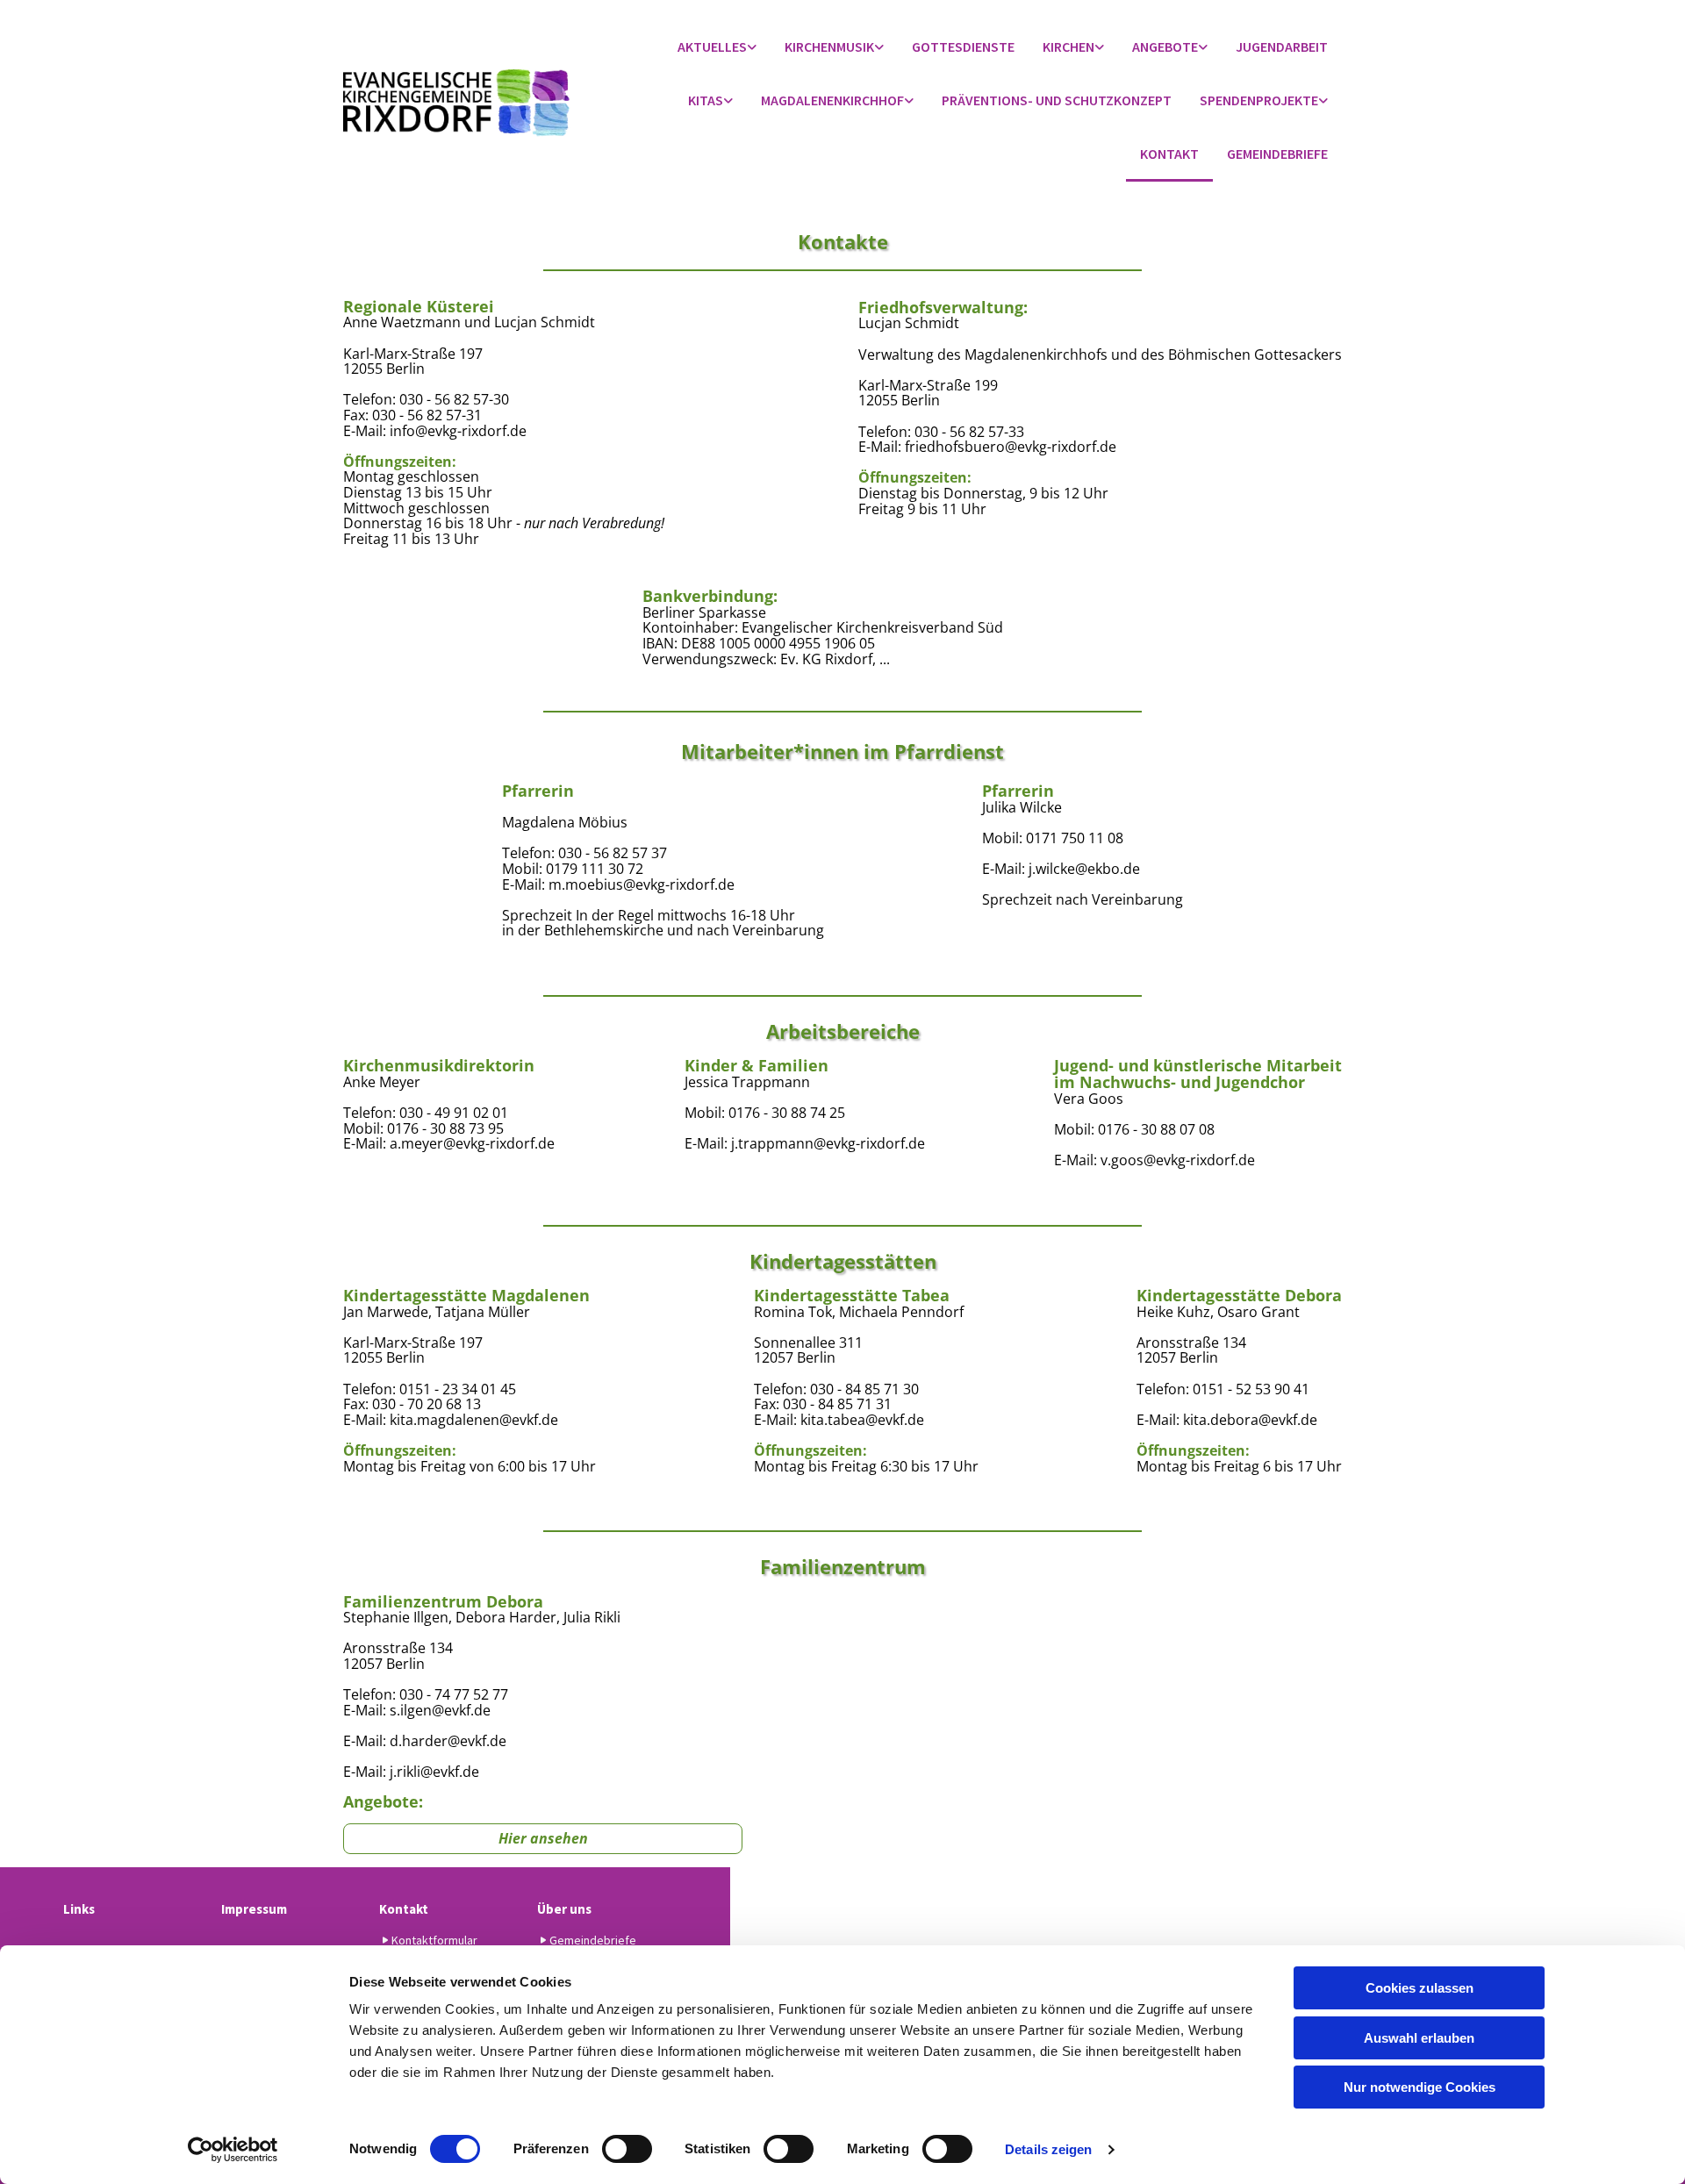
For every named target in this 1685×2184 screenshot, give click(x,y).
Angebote (1165, 47)
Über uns (564, 1909)
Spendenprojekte (1259, 100)
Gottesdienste (963, 47)
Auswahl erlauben (1419, 2038)
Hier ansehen (543, 1838)
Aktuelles (712, 47)
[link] (717, 48)
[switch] (627, 2149)
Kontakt (1169, 154)
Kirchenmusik (829, 47)
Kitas (706, 100)
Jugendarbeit (1282, 47)
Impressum (254, 1909)
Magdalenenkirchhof (832, 100)
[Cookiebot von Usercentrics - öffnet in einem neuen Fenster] (233, 2150)
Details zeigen (1048, 2149)
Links (79, 1909)
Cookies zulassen (1420, 1988)
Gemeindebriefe (1277, 154)
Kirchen (1068, 47)
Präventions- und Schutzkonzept (1057, 100)
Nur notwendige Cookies (1420, 2087)
